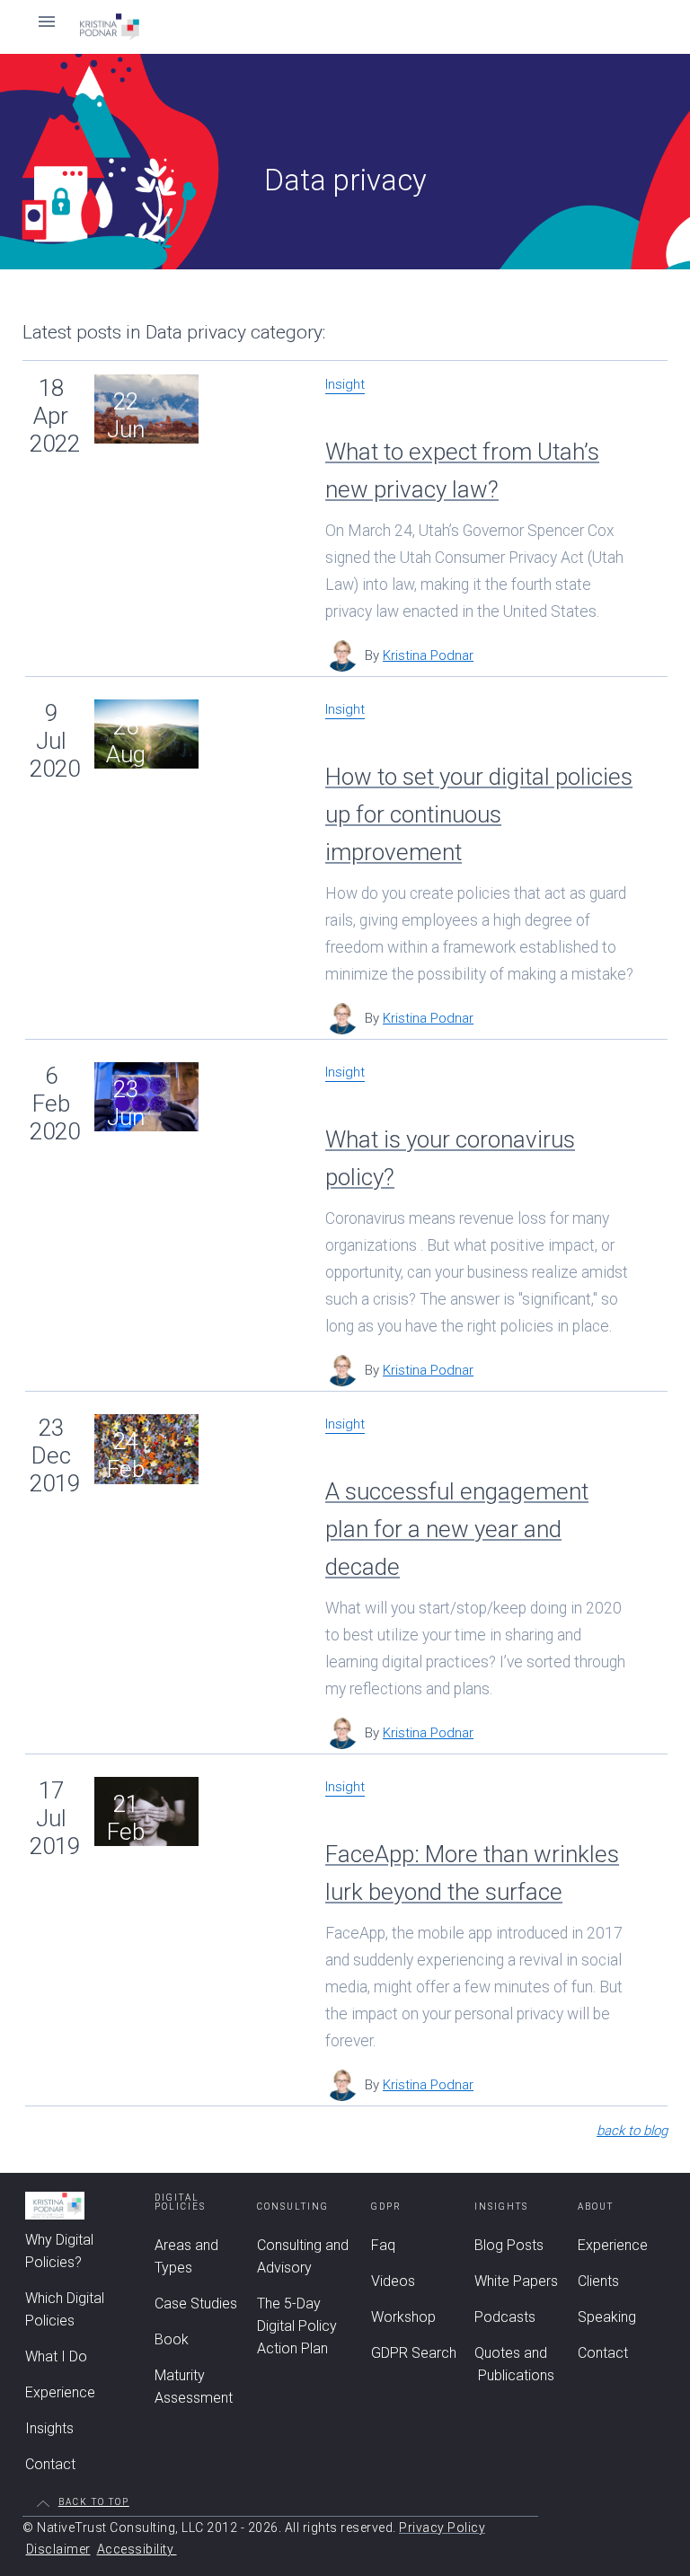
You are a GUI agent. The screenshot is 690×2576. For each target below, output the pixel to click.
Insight (345, 385)
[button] (345, 27)
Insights (49, 2428)
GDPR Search (414, 2353)
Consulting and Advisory (303, 2256)
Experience (60, 2392)
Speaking (607, 2317)
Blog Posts (509, 2245)
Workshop (403, 2317)
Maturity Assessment (194, 2387)
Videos (393, 2281)
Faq (383, 2245)
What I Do (56, 2356)
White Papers (516, 2281)
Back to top (94, 2502)
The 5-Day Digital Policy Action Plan (297, 2326)
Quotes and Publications (514, 2364)
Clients (598, 2281)
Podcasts (505, 2317)
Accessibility (137, 2549)
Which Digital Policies (65, 2309)
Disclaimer (58, 2549)
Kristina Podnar (428, 655)
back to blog (632, 2131)
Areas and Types (186, 2256)
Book (172, 2339)
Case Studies (196, 2303)
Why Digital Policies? (59, 2251)
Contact (50, 2464)
